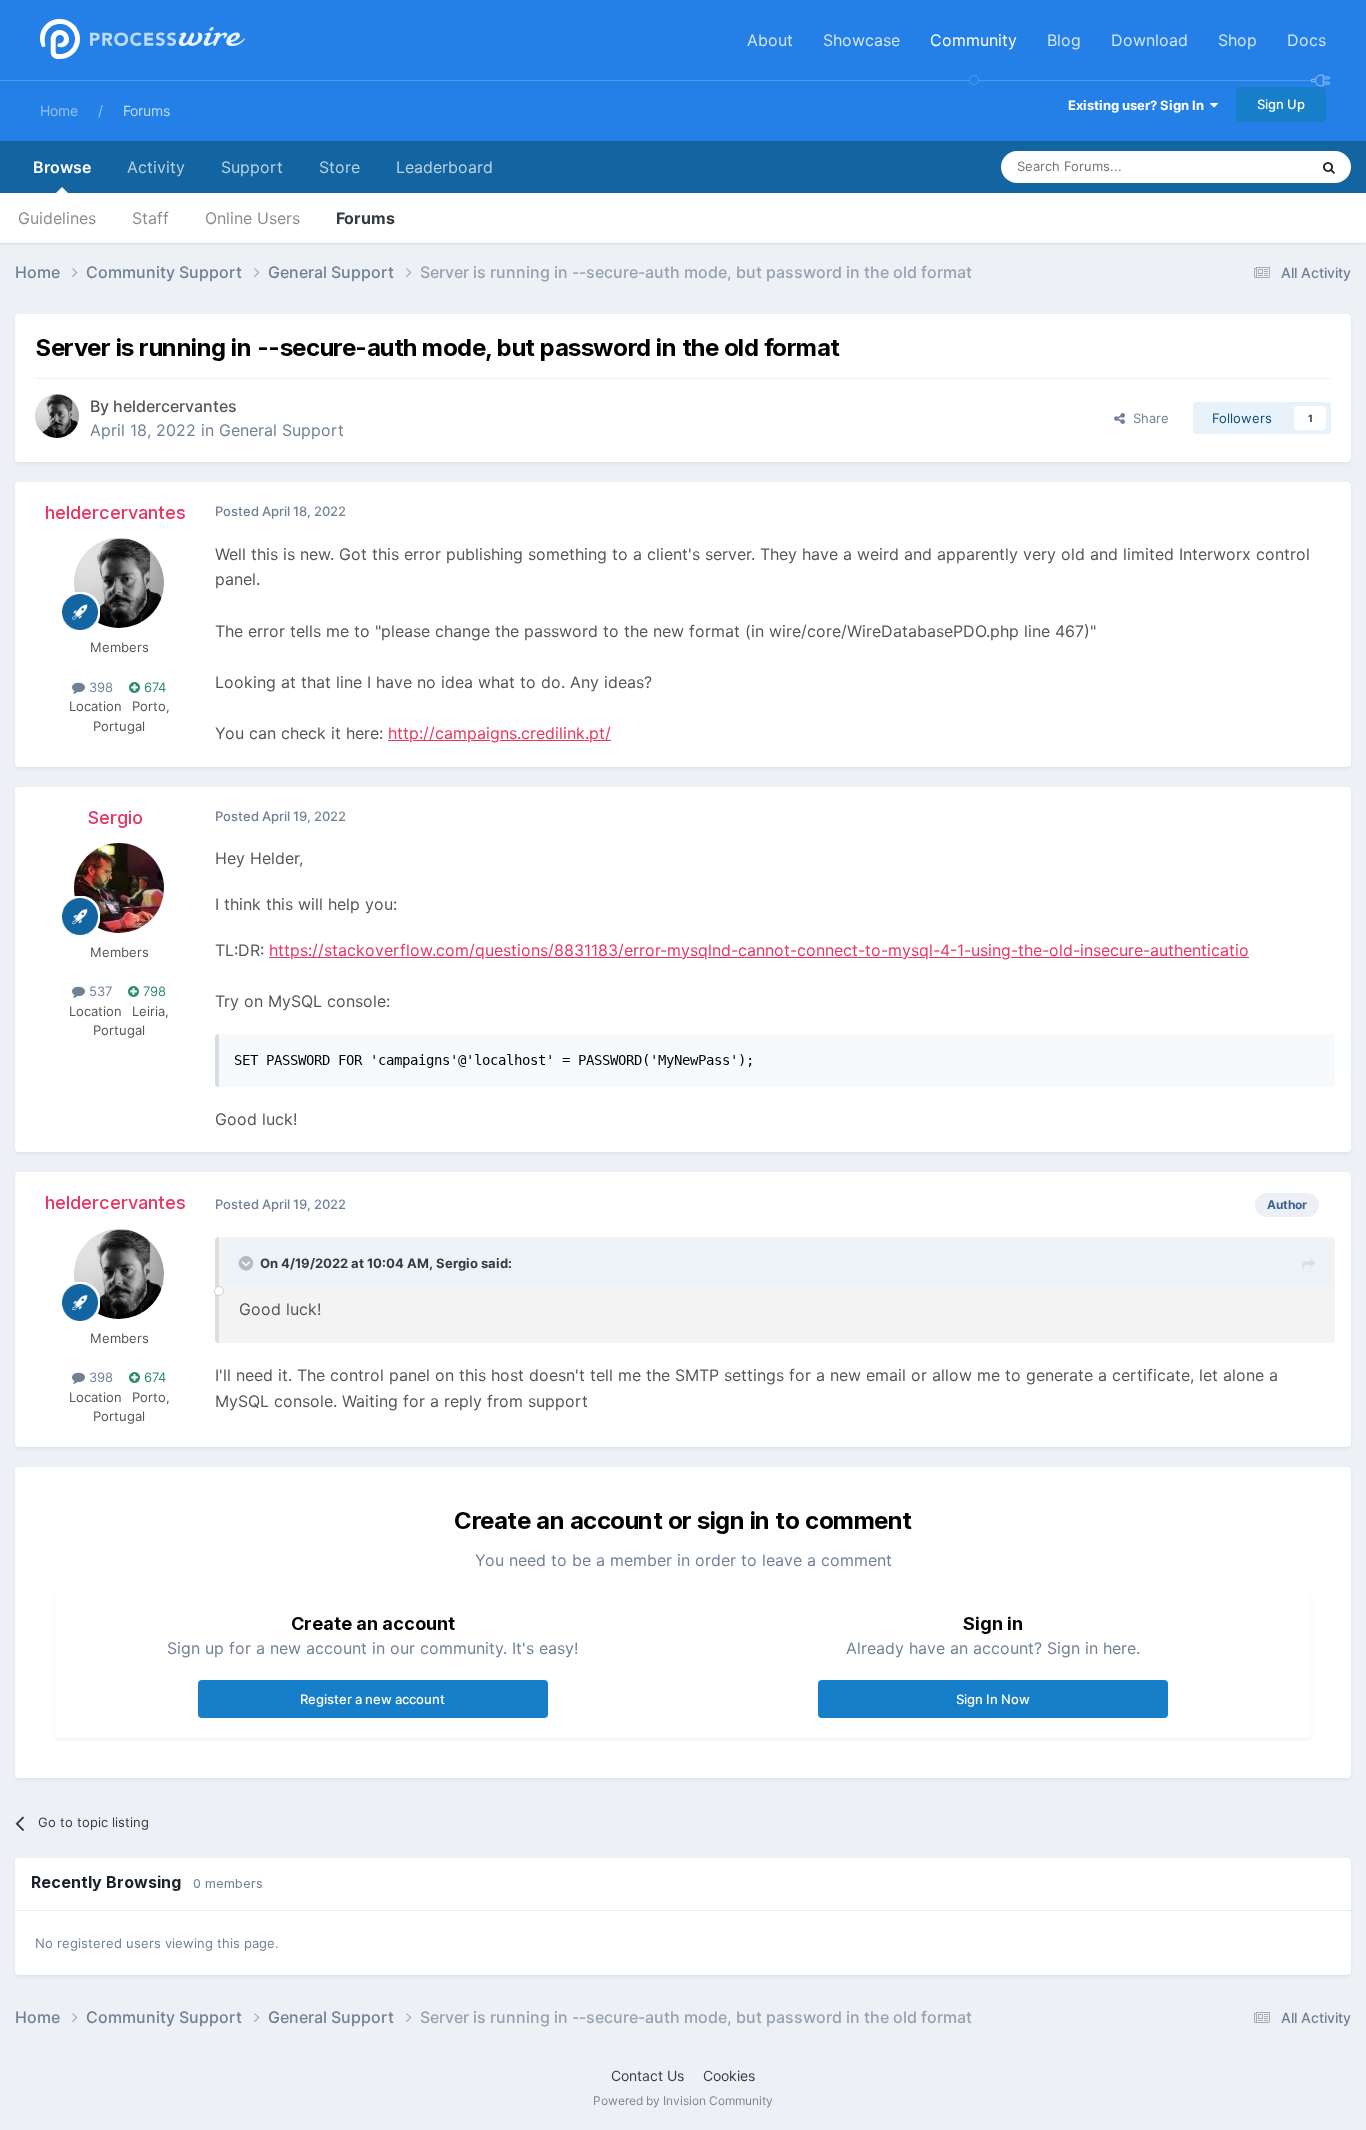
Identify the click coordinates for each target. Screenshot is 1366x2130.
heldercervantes (175, 406)
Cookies (729, 2075)
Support (252, 167)
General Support (281, 430)
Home (59, 110)
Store (339, 167)
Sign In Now (993, 1699)
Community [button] (973, 40)
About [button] (770, 40)
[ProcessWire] (140, 40)
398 (99, 687)
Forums (146, 110)
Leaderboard (444, 167)
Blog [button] (1064, 40)
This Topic (1251, 166)
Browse (62, 167)
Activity (156, 167)
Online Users (252, 218)
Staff (150, 218)
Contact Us (647, 2075)
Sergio (115, 817)
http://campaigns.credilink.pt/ (499, 733)
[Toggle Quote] (248, 1263)
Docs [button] (1306, 40)
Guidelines (57, 218)
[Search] (1329, 167)
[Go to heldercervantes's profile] (57, 416)
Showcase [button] (861, 40)
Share (1147, 418)
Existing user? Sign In (1139, 105)
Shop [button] (1237, 40)
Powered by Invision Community (683, 2100)
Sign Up (1281, 104)
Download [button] (1149, 40)
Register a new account (372, 1699)
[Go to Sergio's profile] (119, 888)
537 (98, 991)
